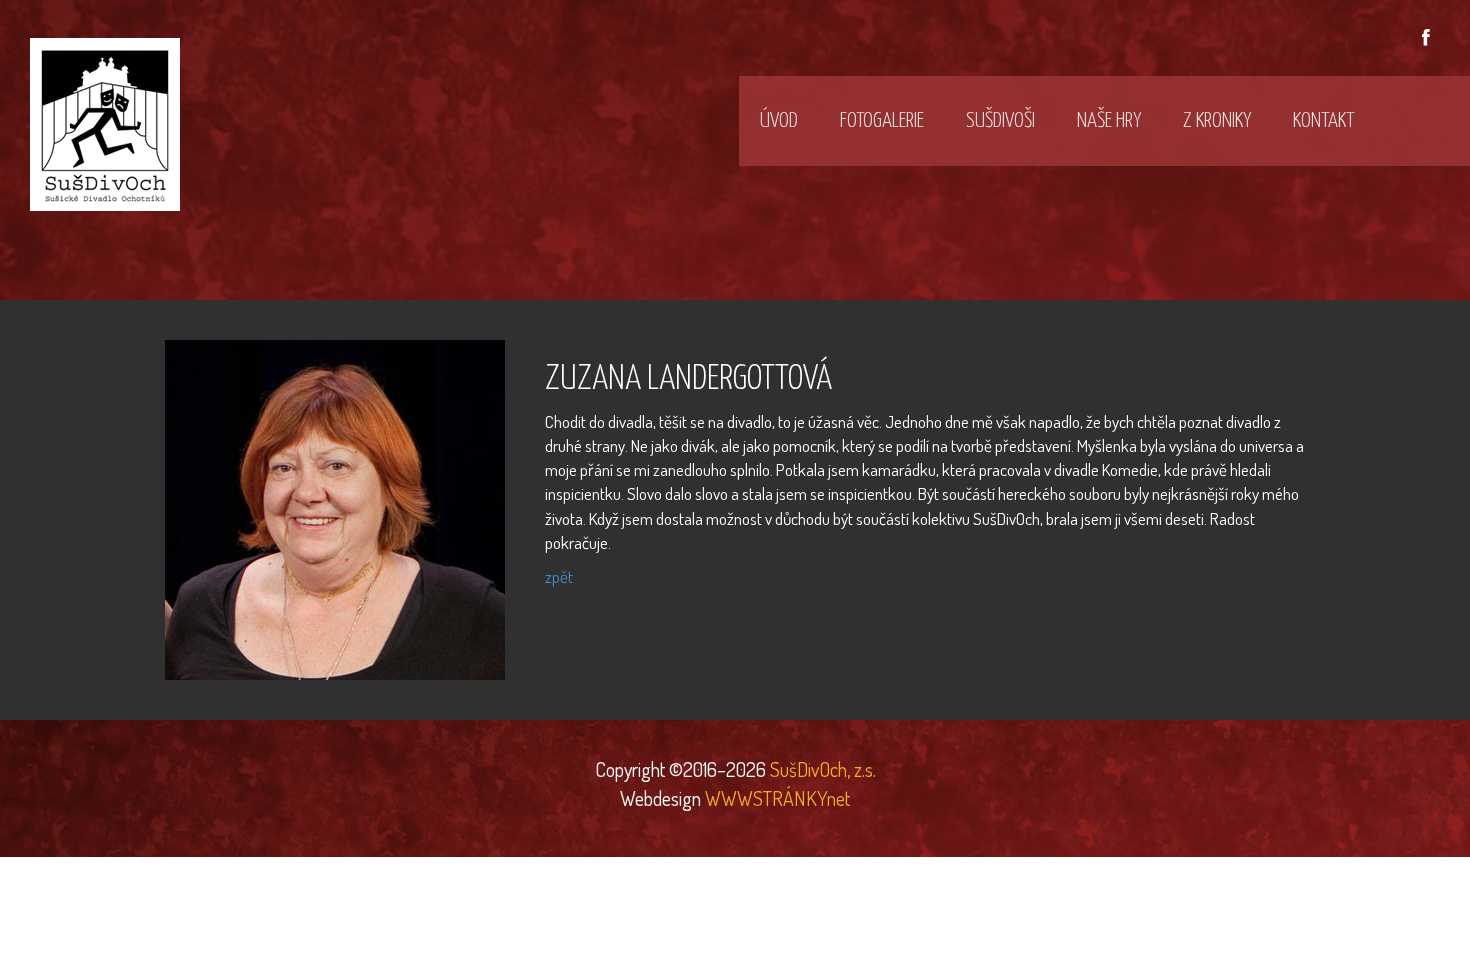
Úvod (779, 121)
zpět (559, 576)
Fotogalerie (882, 121)
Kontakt (1323, 121)
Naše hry (1109, 121)
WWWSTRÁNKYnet (777, 798)
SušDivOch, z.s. (821, 769)
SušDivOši (1000, 121)
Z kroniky (1217, 121)
